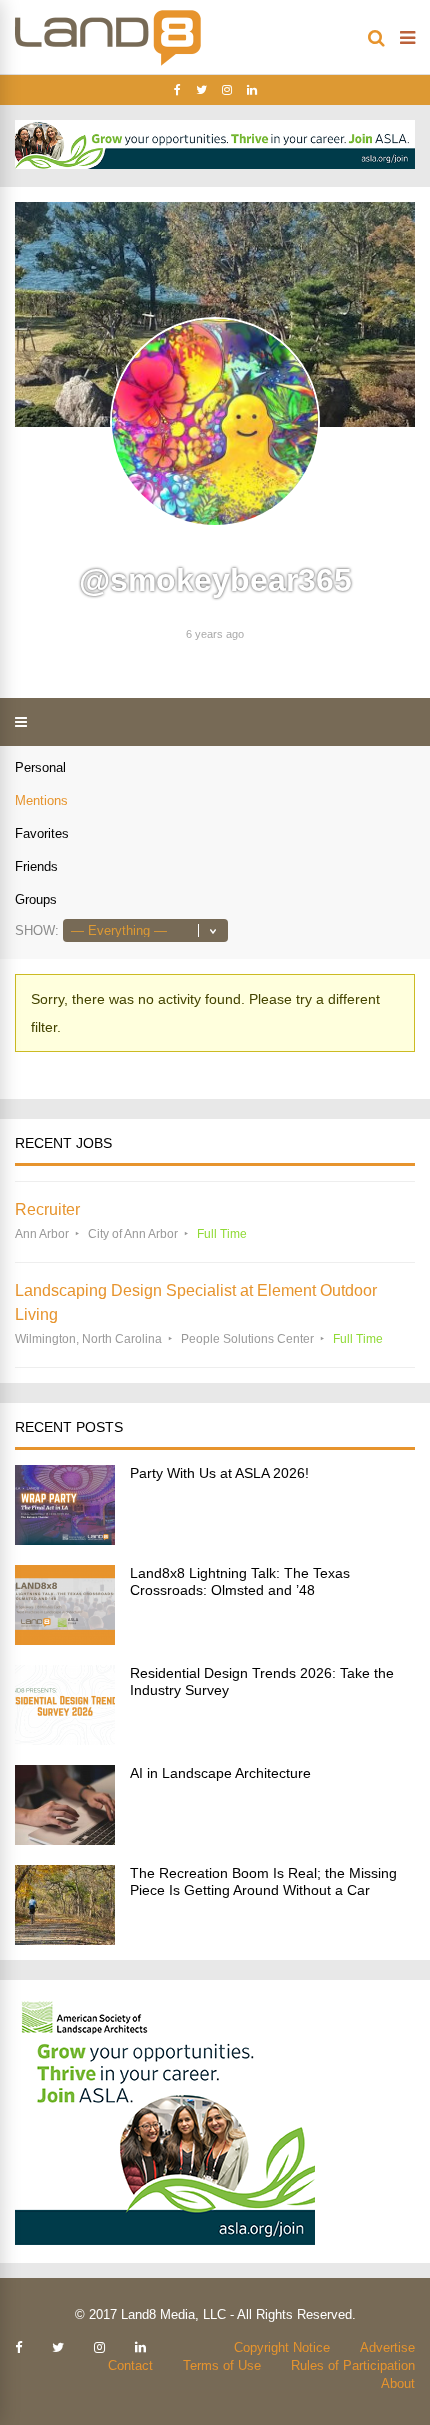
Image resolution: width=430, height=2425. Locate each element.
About (398, 2383)
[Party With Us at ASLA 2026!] (65, 1539)
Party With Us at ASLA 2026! (219, 1473)
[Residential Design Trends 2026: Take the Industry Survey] (65, 1739)
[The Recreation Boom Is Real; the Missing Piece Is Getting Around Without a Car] (65, 1939)
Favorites (42, 833)
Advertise (387, 2347)
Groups (36, 899)
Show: (37, 930)
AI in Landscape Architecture (220, 1773)
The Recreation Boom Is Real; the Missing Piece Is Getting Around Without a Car (263, 1881)
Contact (130, 2365)
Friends (36, 866)
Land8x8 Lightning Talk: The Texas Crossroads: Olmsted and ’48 (240, 1581)
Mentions (41, 800)
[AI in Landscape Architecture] (65, 1839)
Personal (40, 767)
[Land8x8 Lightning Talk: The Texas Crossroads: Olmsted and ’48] (65, 1639)
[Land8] (108, 62)
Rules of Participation (353, 2365)
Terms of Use (222, 2365)
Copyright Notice (282, 2347)
